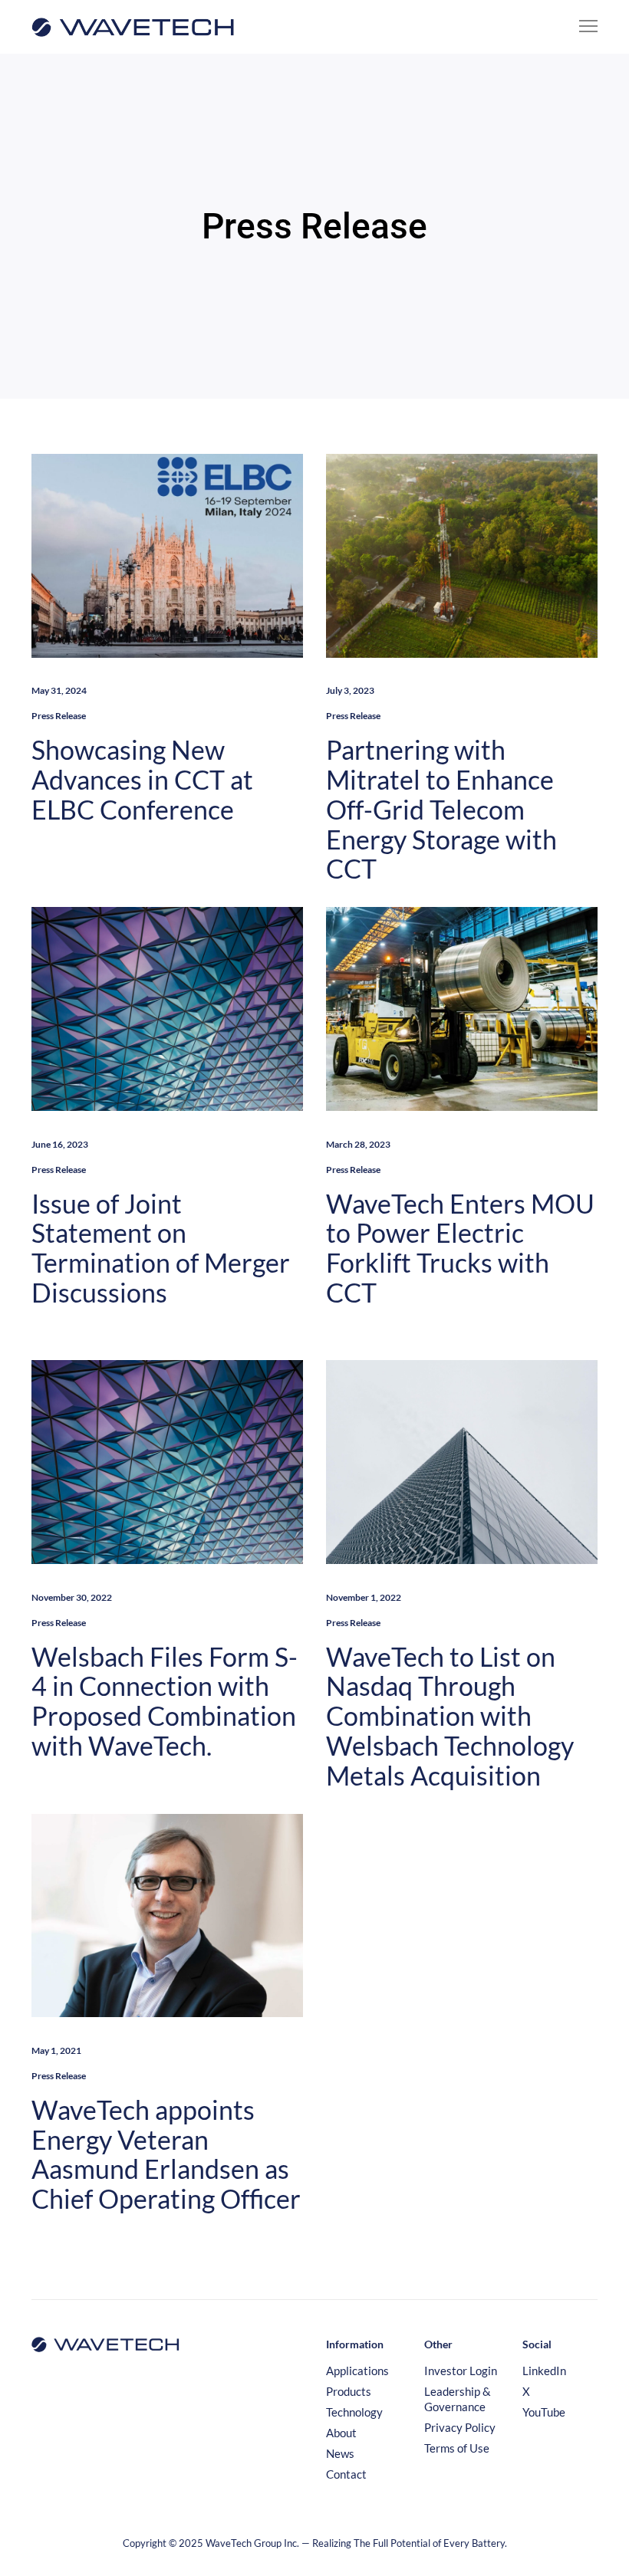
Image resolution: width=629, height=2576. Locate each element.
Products (349, 2391)
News (340, 2453)
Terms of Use (457, 2448)
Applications (357, 2371)
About (341, 2433)
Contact (346, 2474)
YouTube (544, 2412)
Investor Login (461, 2371)
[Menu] (581, 27)
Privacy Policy (460, 2427)
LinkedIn (544, 2371)
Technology (354, 2412)
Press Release (59, 716)
